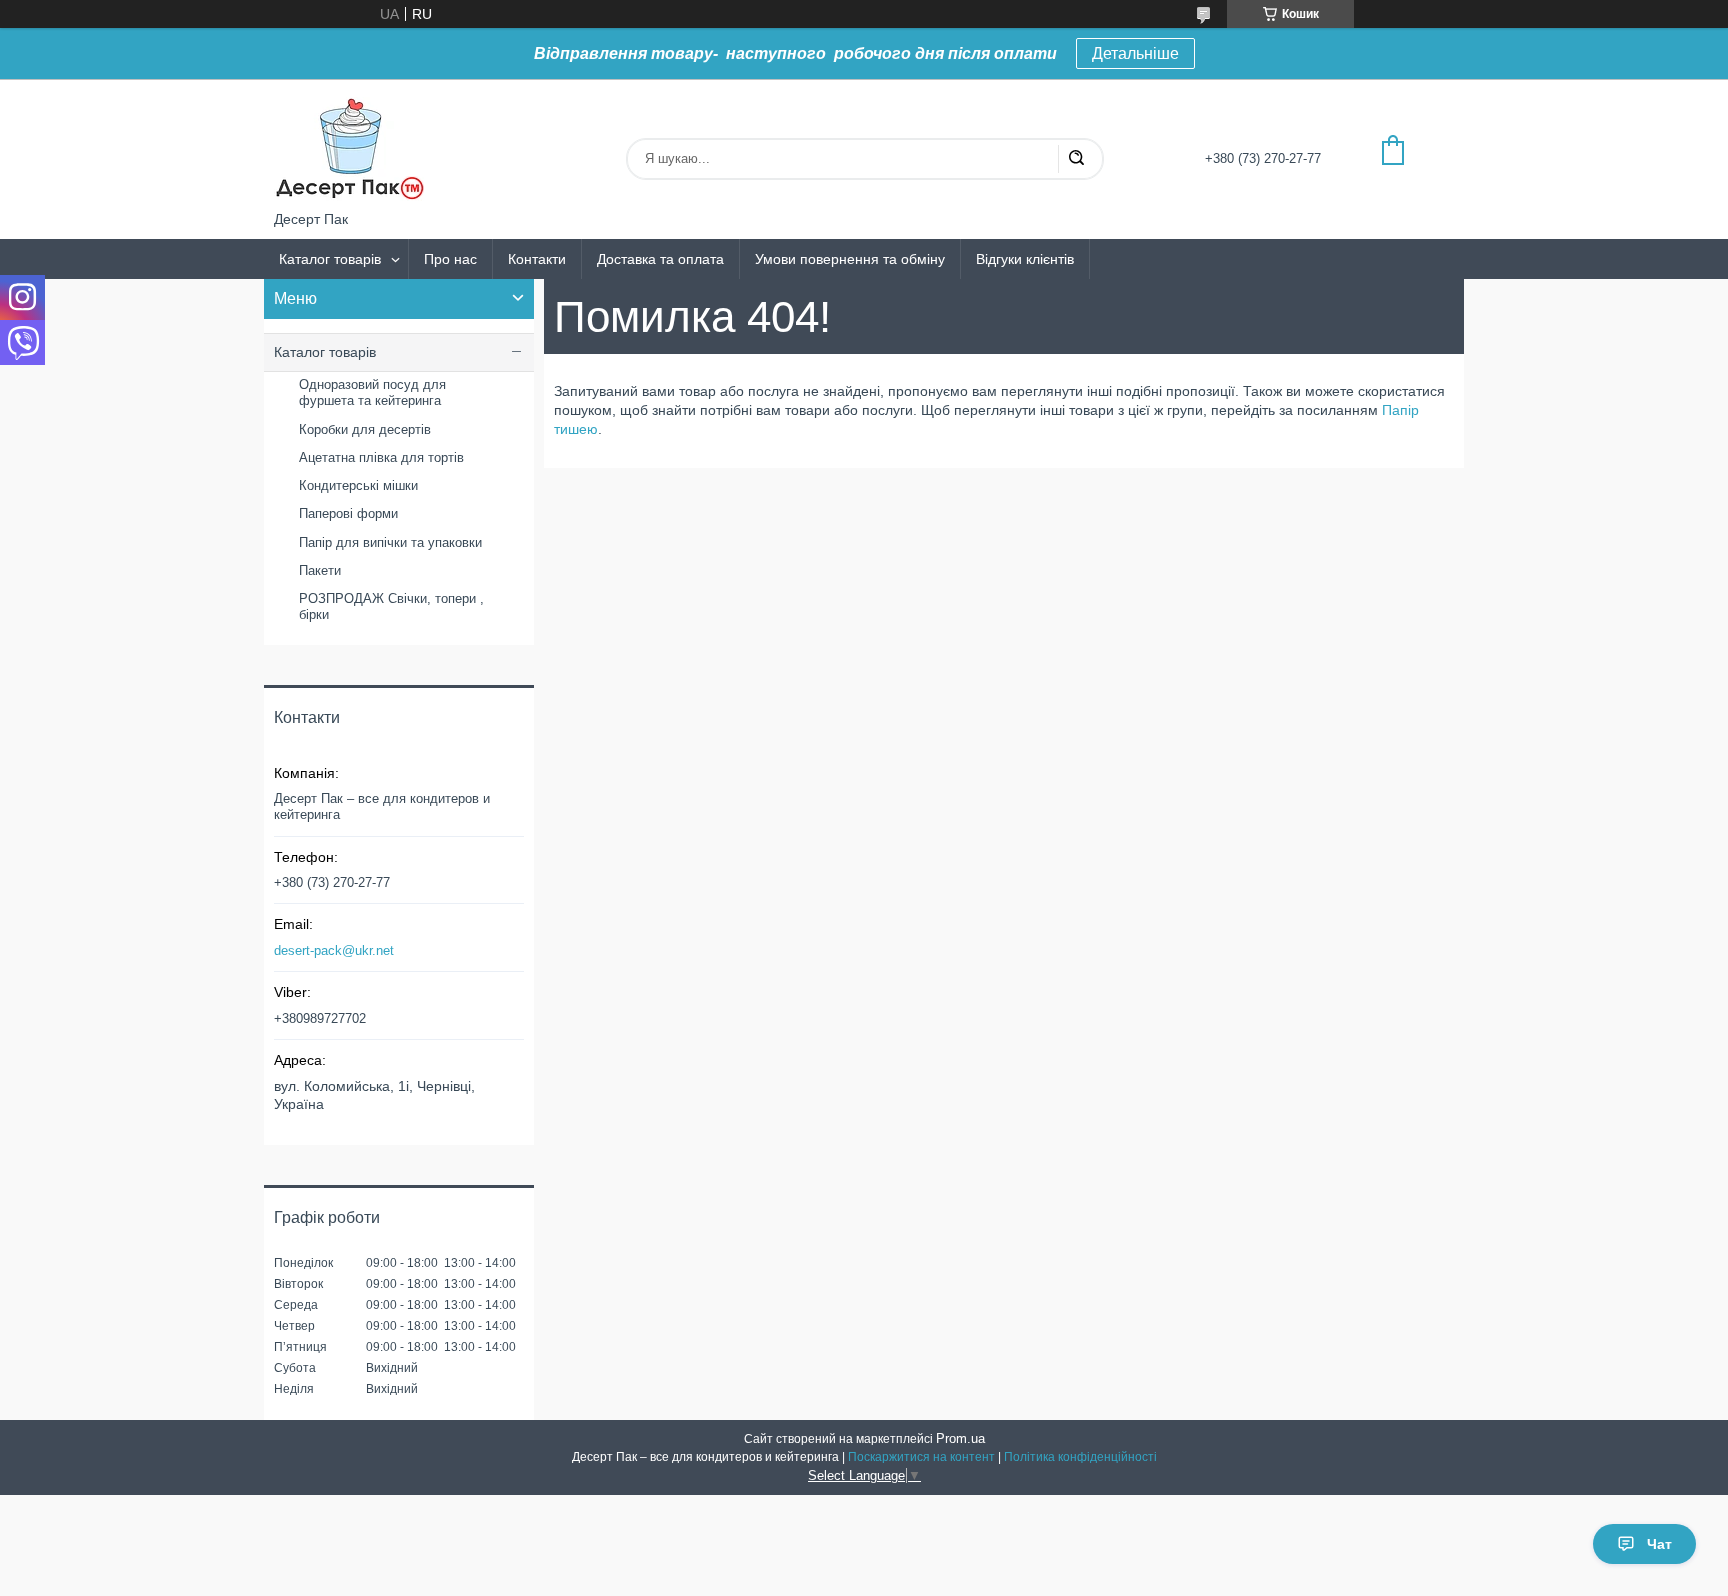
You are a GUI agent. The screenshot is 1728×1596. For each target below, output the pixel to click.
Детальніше (1135, 53)
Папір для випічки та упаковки (390, 542)
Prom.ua (960, 1438)
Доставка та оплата (660, 259)
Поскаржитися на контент (921, 1457)
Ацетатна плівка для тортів (381, 457)
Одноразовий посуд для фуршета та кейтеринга (372, 392)
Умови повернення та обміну (850, 259)
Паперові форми (348, 513)
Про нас (450, 259)
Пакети (320, 570)
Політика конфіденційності (1080, 1457)
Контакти (537, 259)
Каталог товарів (330, 259)
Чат (1659, 1544)
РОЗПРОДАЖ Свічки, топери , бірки (391, 606)
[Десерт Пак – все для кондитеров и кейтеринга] (349, 145)
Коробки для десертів (365, 429)
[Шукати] (1076, 159)
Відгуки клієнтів (1025, 259)
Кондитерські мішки (358, 485)
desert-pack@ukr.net (334, 950)
